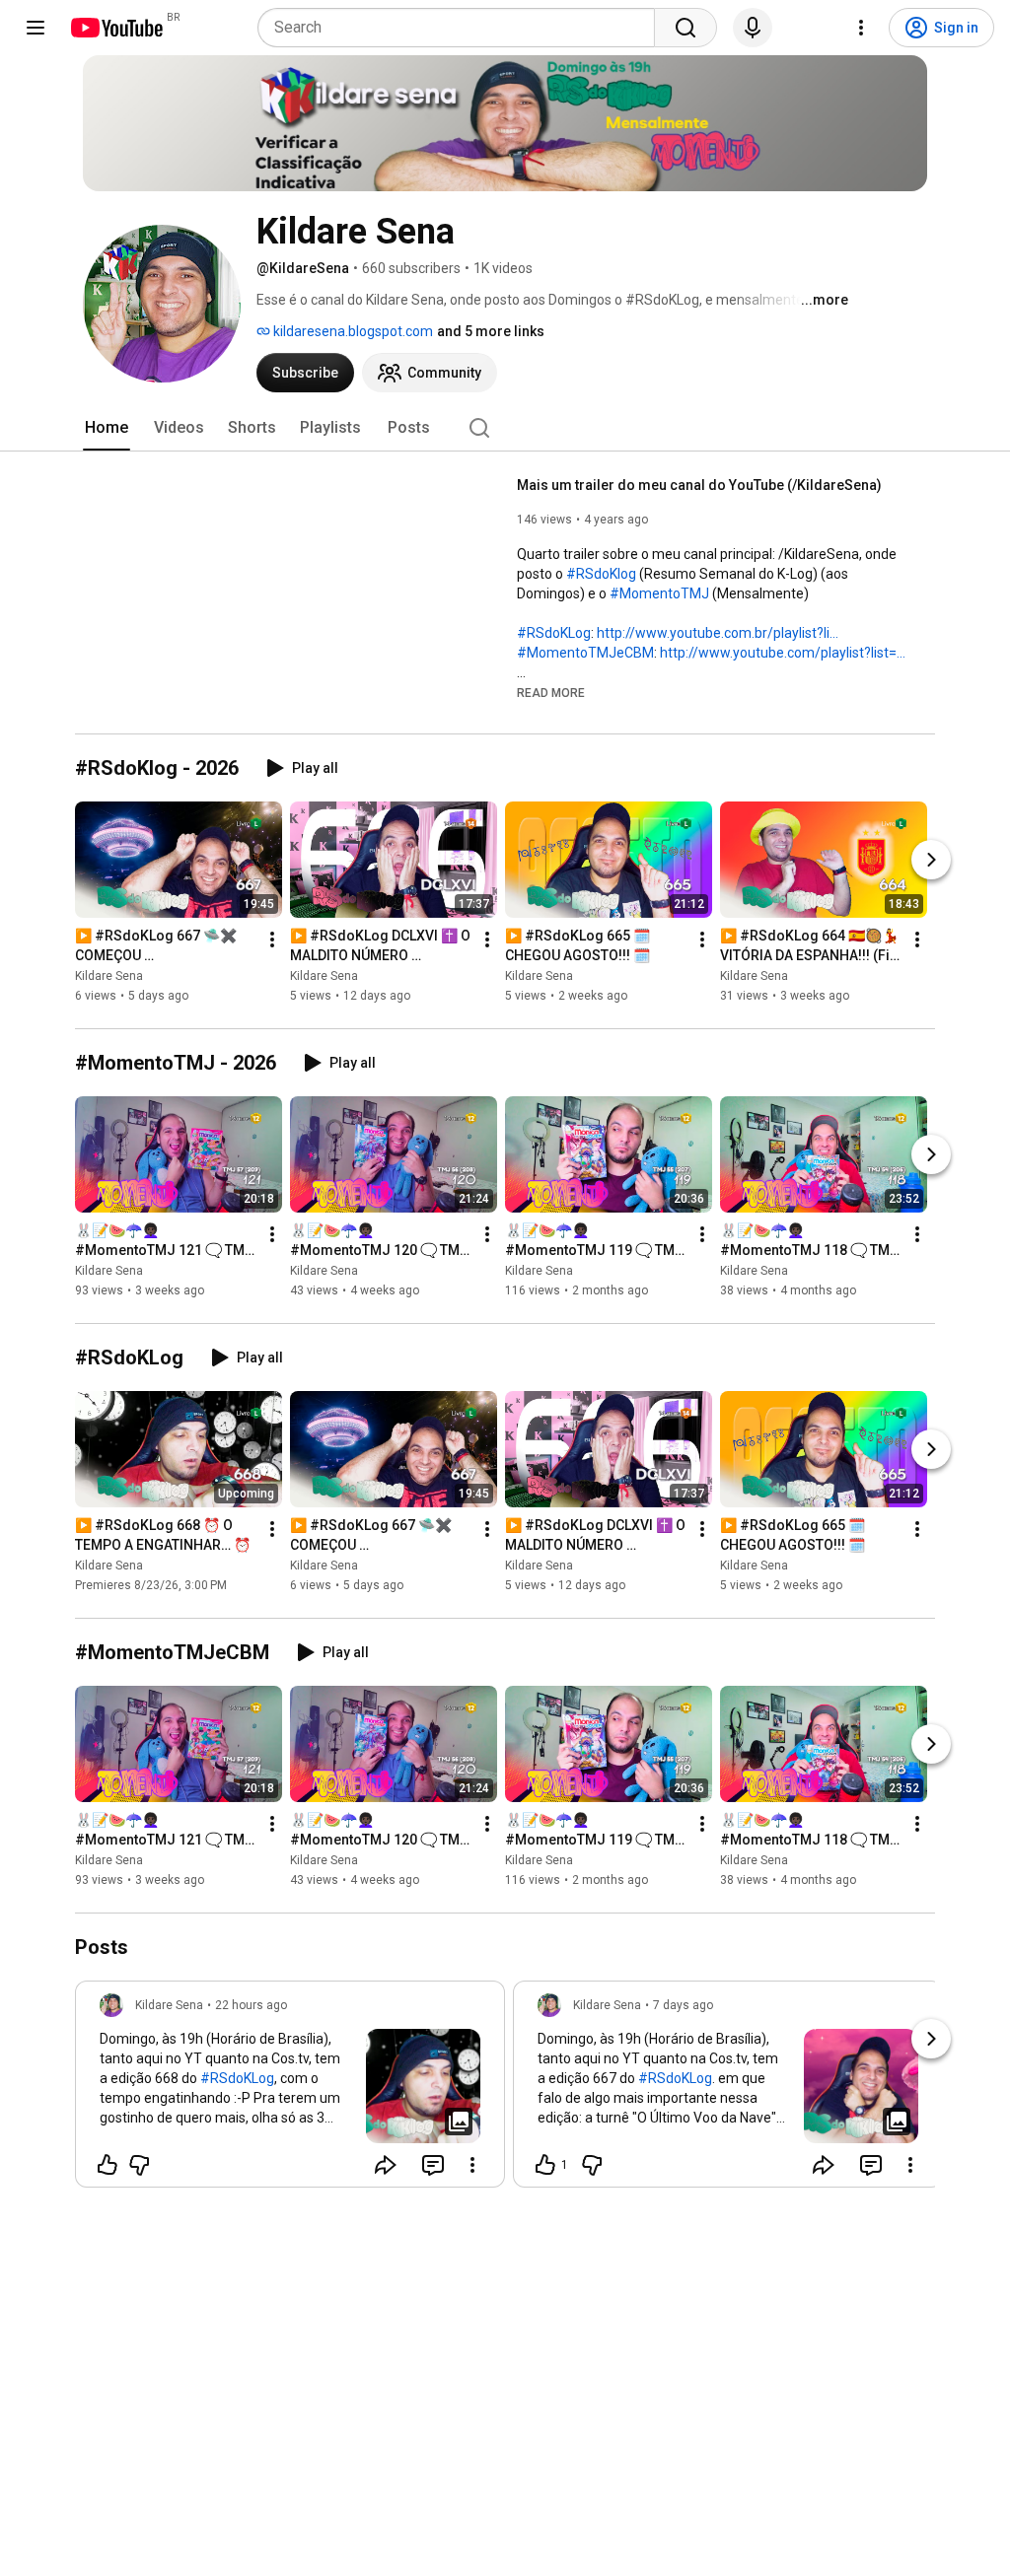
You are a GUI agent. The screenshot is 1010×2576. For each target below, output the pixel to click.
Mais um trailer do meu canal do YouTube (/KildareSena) (699, 485)
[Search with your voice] (753, 28)
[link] (290, 2090)
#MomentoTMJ (659, 593)
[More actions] (272, 940)
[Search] (685, 28)
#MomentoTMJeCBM (585, 653)
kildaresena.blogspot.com (352, 331)
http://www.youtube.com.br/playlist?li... (718, 633)
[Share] (386, 2165)
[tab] (107, 428)
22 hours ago (251, 2005)
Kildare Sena (109, 976)
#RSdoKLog (554, 633)
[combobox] (462, 28)
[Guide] (36, 28)
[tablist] (505, 428)
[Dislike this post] (139, 2165)
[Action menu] (472, 2165)
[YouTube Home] (116, 28)
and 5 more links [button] (491, 331)
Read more (551, 693)
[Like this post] (108, 2165)
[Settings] (861, 28)
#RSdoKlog (601, 574)
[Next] (931, 860)
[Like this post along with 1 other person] (545, 2165)
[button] (551, 692)
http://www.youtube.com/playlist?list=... (783, 653)
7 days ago (683, 2005)
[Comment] (433, 2165)
